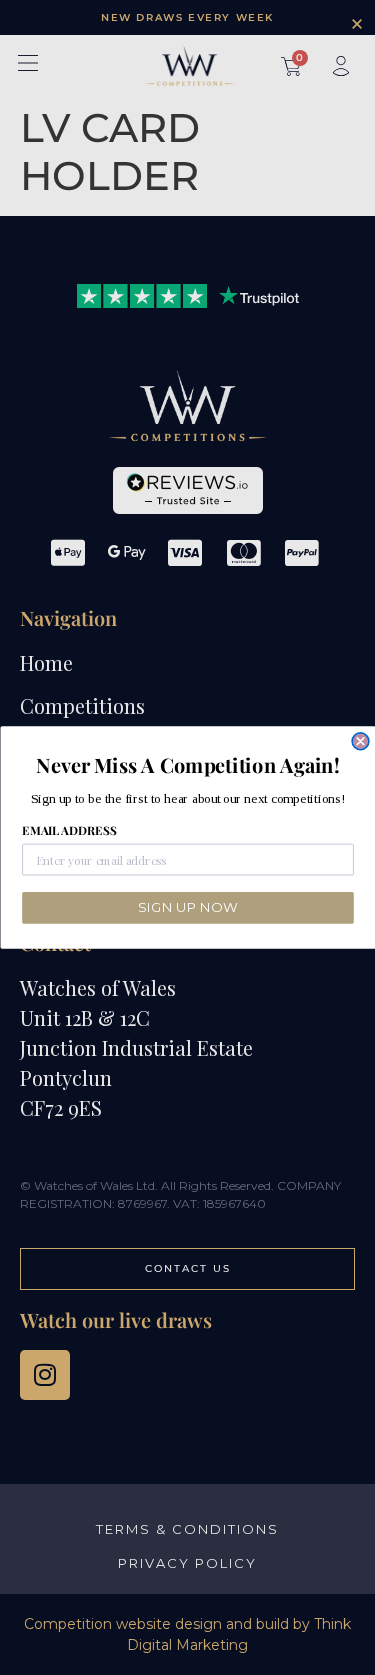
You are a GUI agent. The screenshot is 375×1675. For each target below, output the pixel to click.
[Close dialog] (360, 741)
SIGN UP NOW (187, 908)
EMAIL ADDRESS (69, 831)
